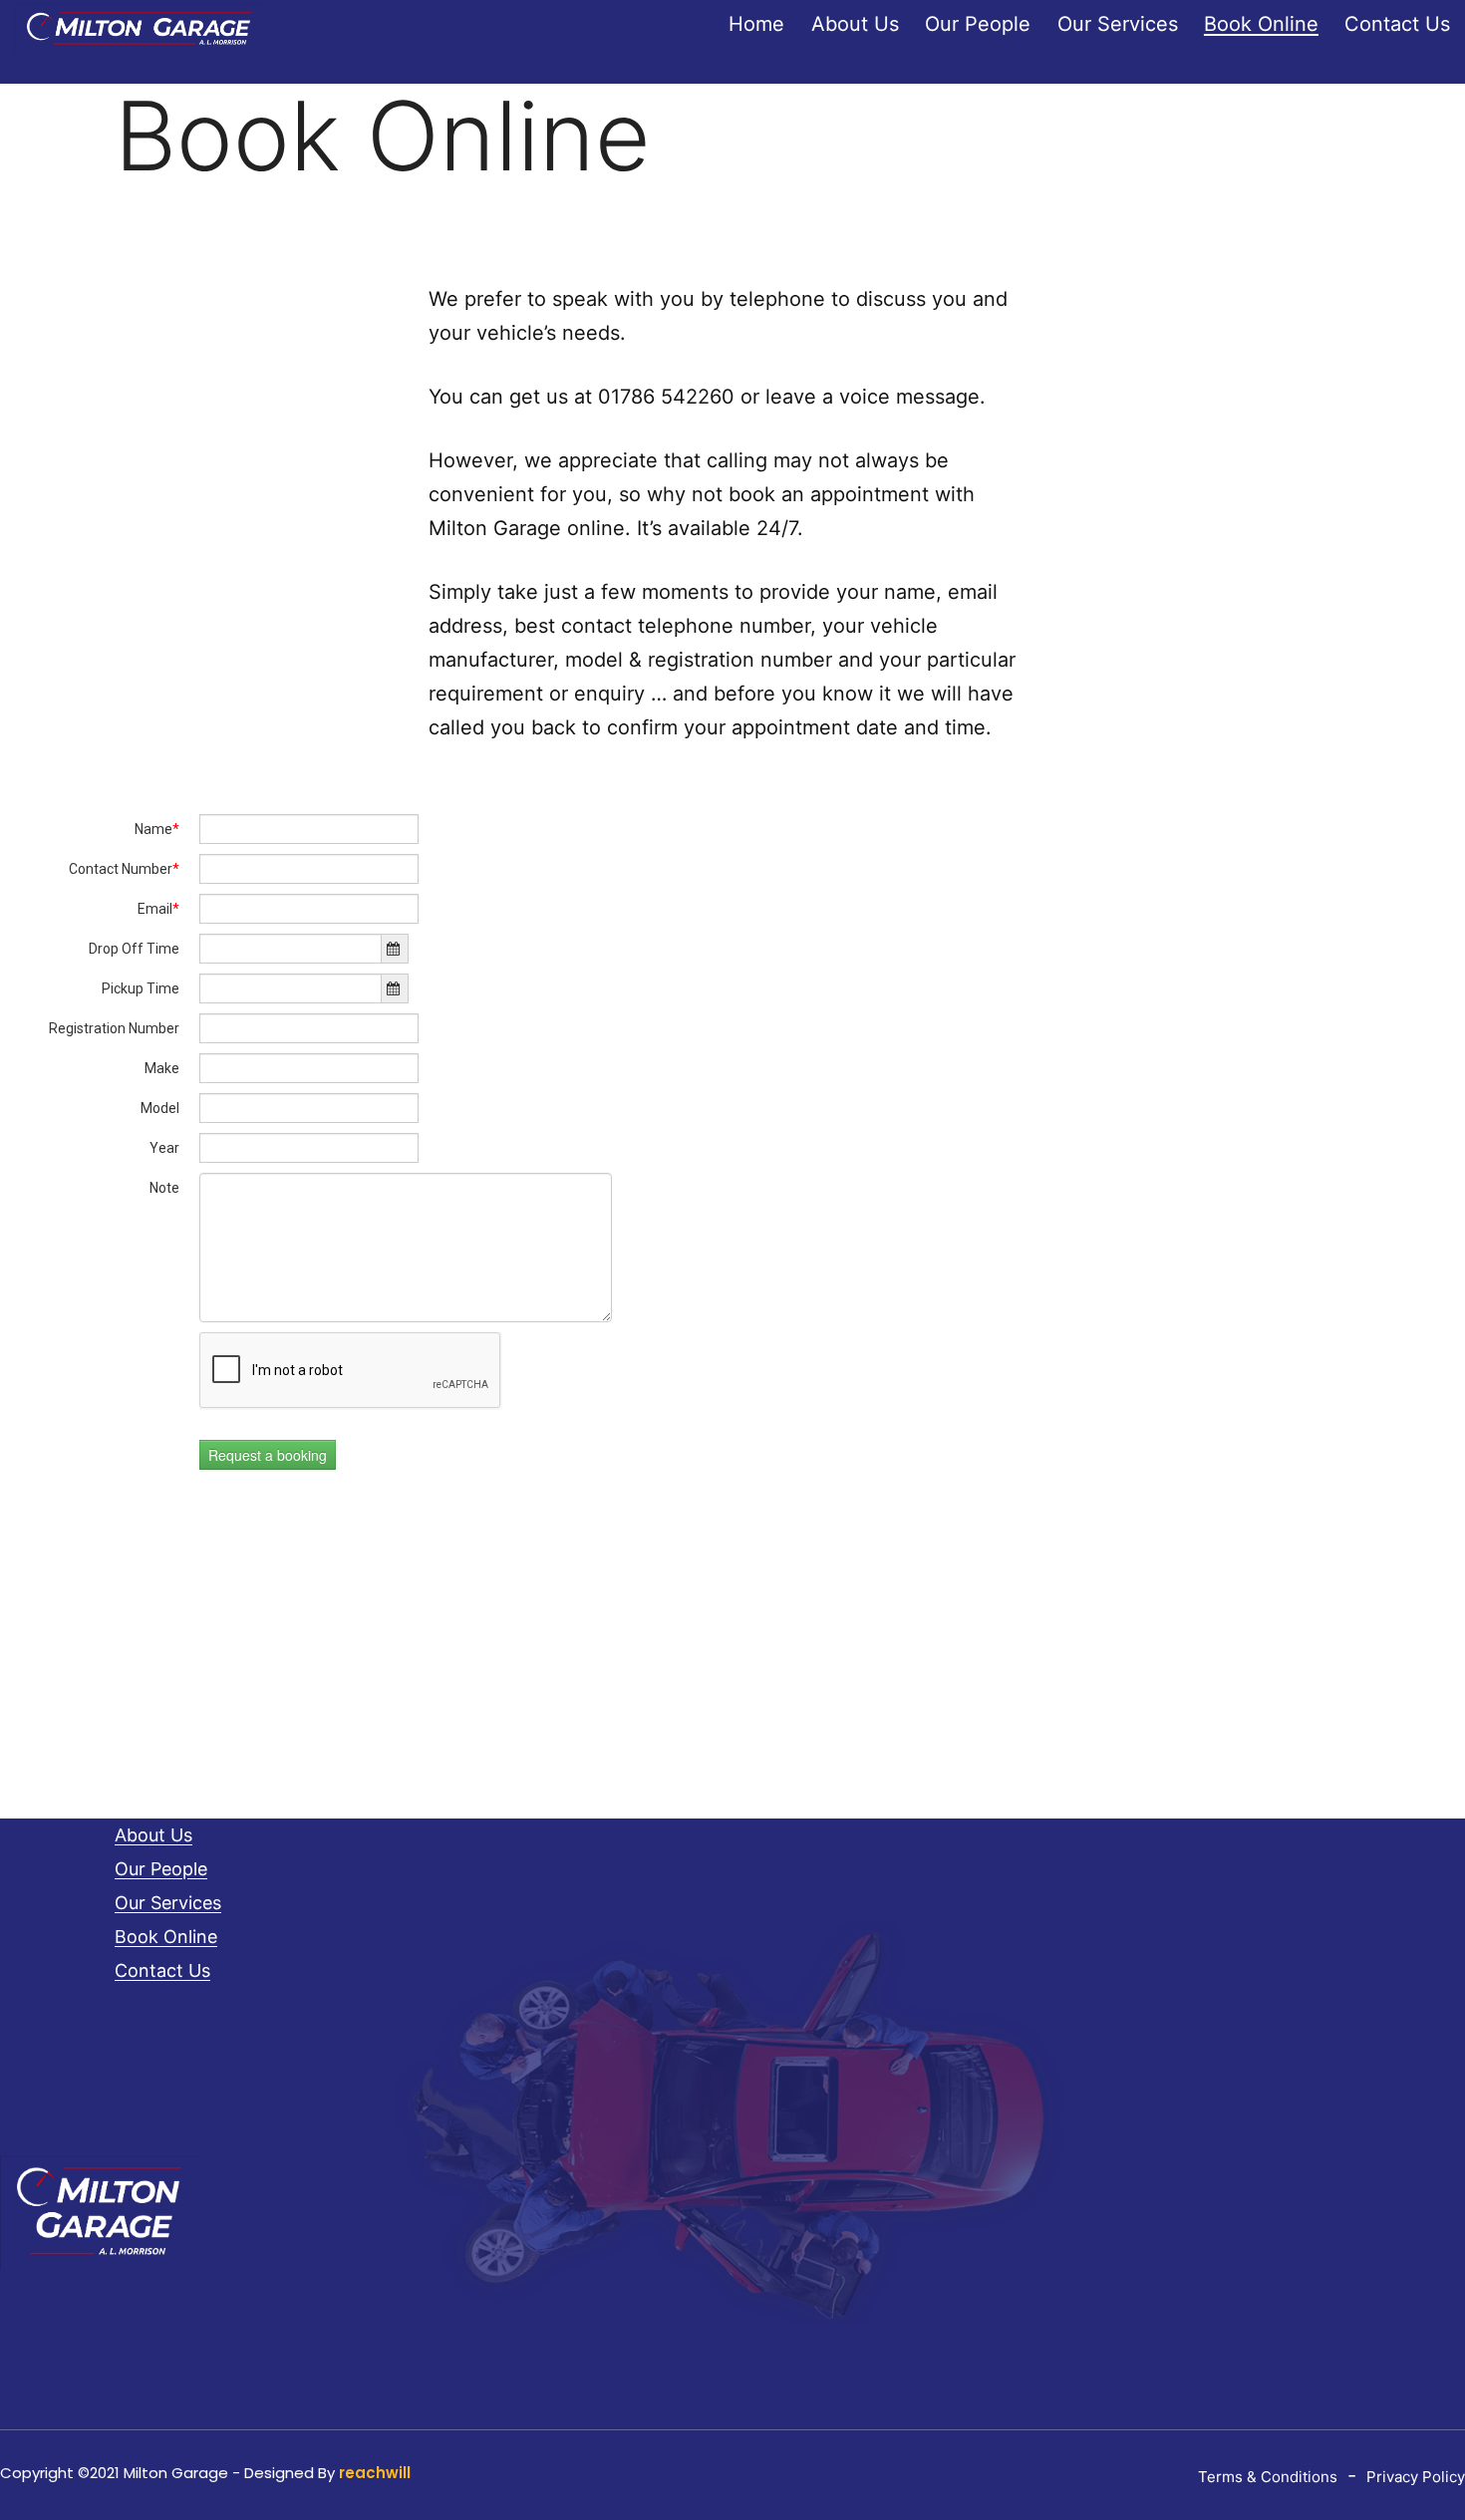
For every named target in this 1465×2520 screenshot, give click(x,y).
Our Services (1118, 24)
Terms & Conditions (1268, 2477)
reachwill (375, 2473)
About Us (855, 24)
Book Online (1261, 24)
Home (756, 24)
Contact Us (1397, 24)
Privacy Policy (1416, 2477)
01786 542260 (666, 397)
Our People (978, 24)
